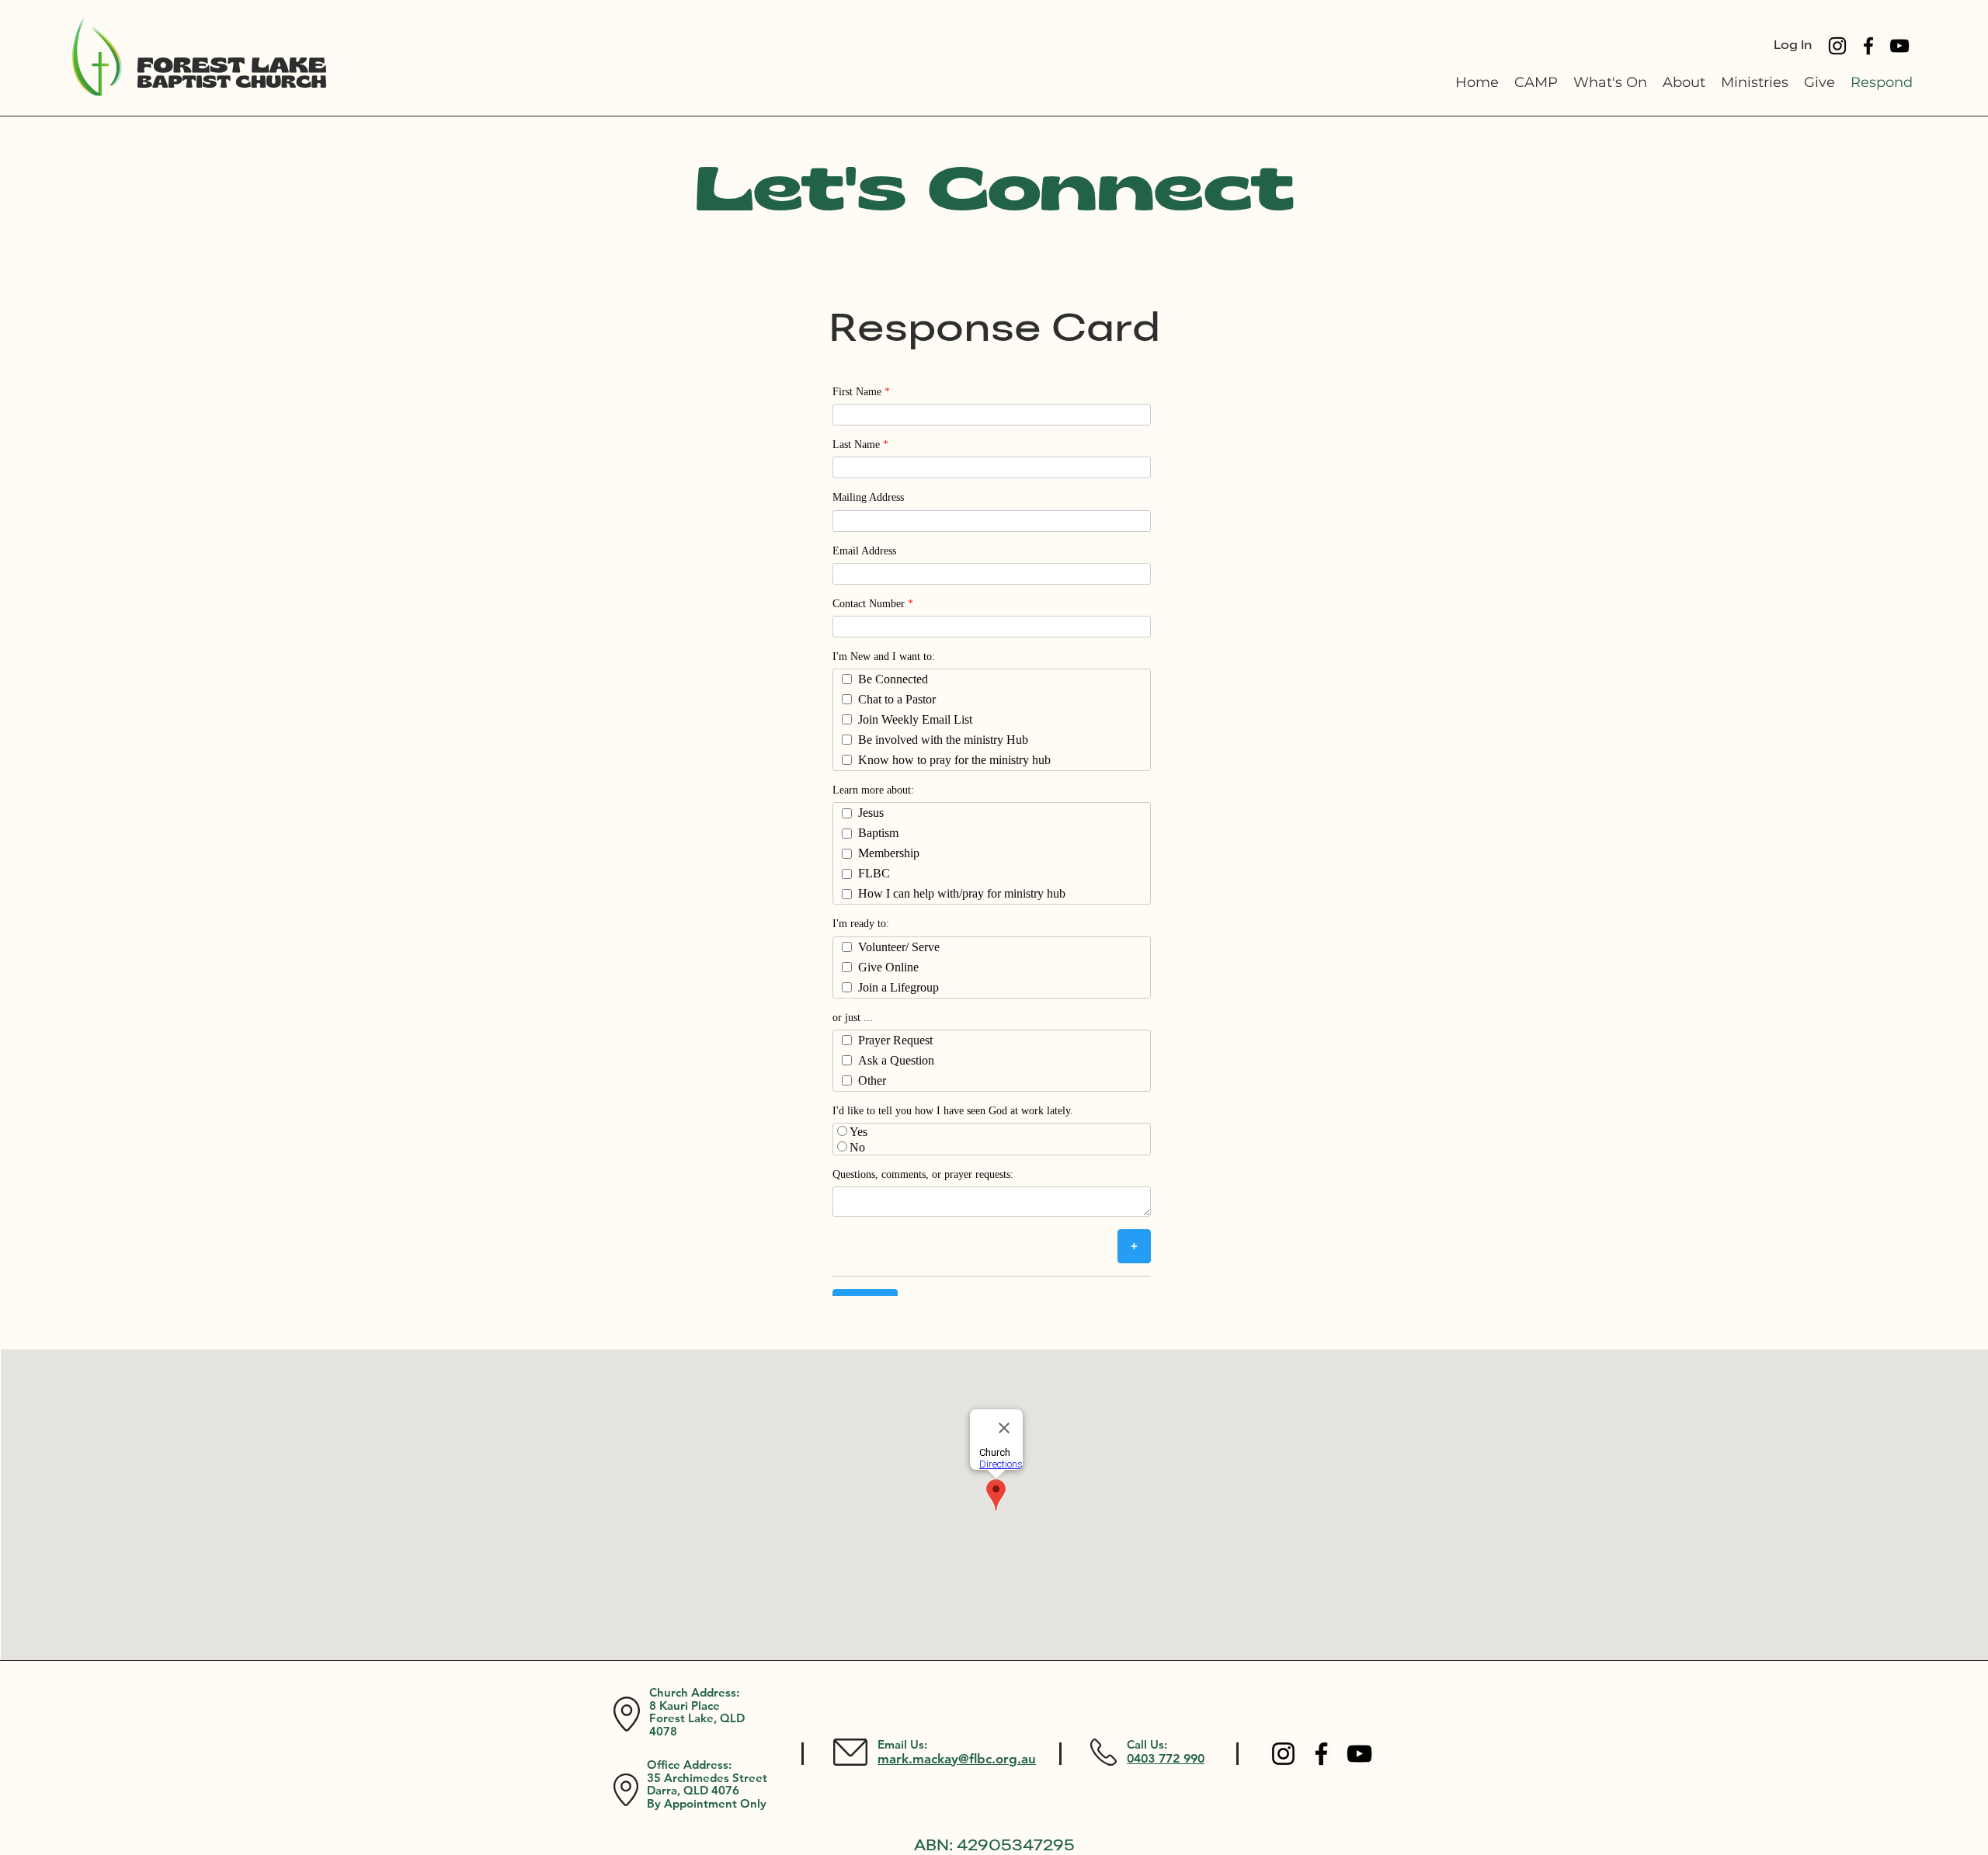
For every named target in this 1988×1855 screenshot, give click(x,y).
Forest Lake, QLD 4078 (697, 1725)
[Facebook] (1868, 46)
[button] (1684, 83)
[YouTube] (1899, 46)
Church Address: (694, 1692)
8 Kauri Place (685, 1706)
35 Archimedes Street (707, 1778)
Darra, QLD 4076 (693, 1790)
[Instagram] (1837, 46)
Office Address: (689, 1765)
